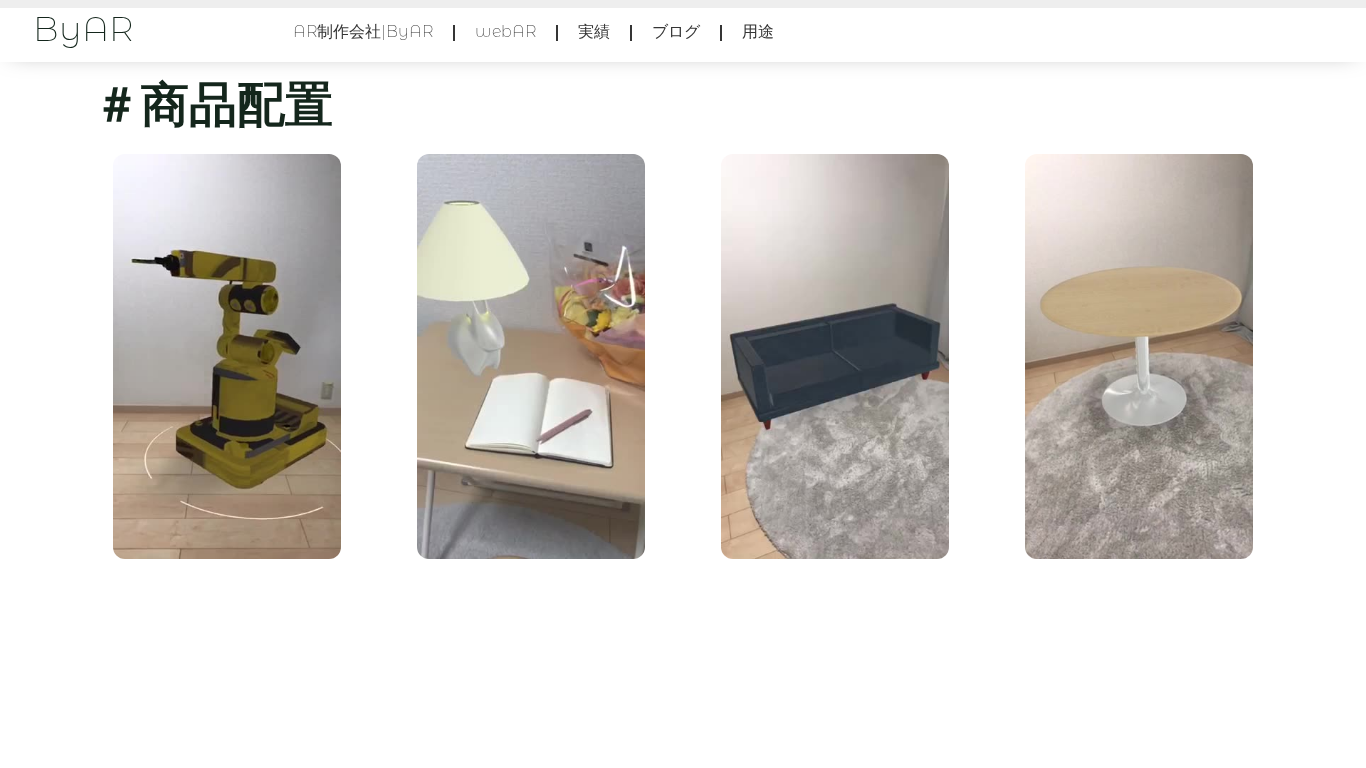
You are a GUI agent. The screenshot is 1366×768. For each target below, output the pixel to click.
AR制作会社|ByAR (363, 33)
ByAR (83, 32)
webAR (505, 33)
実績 (594, 33)
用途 (758, 33)
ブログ (676, 33)
